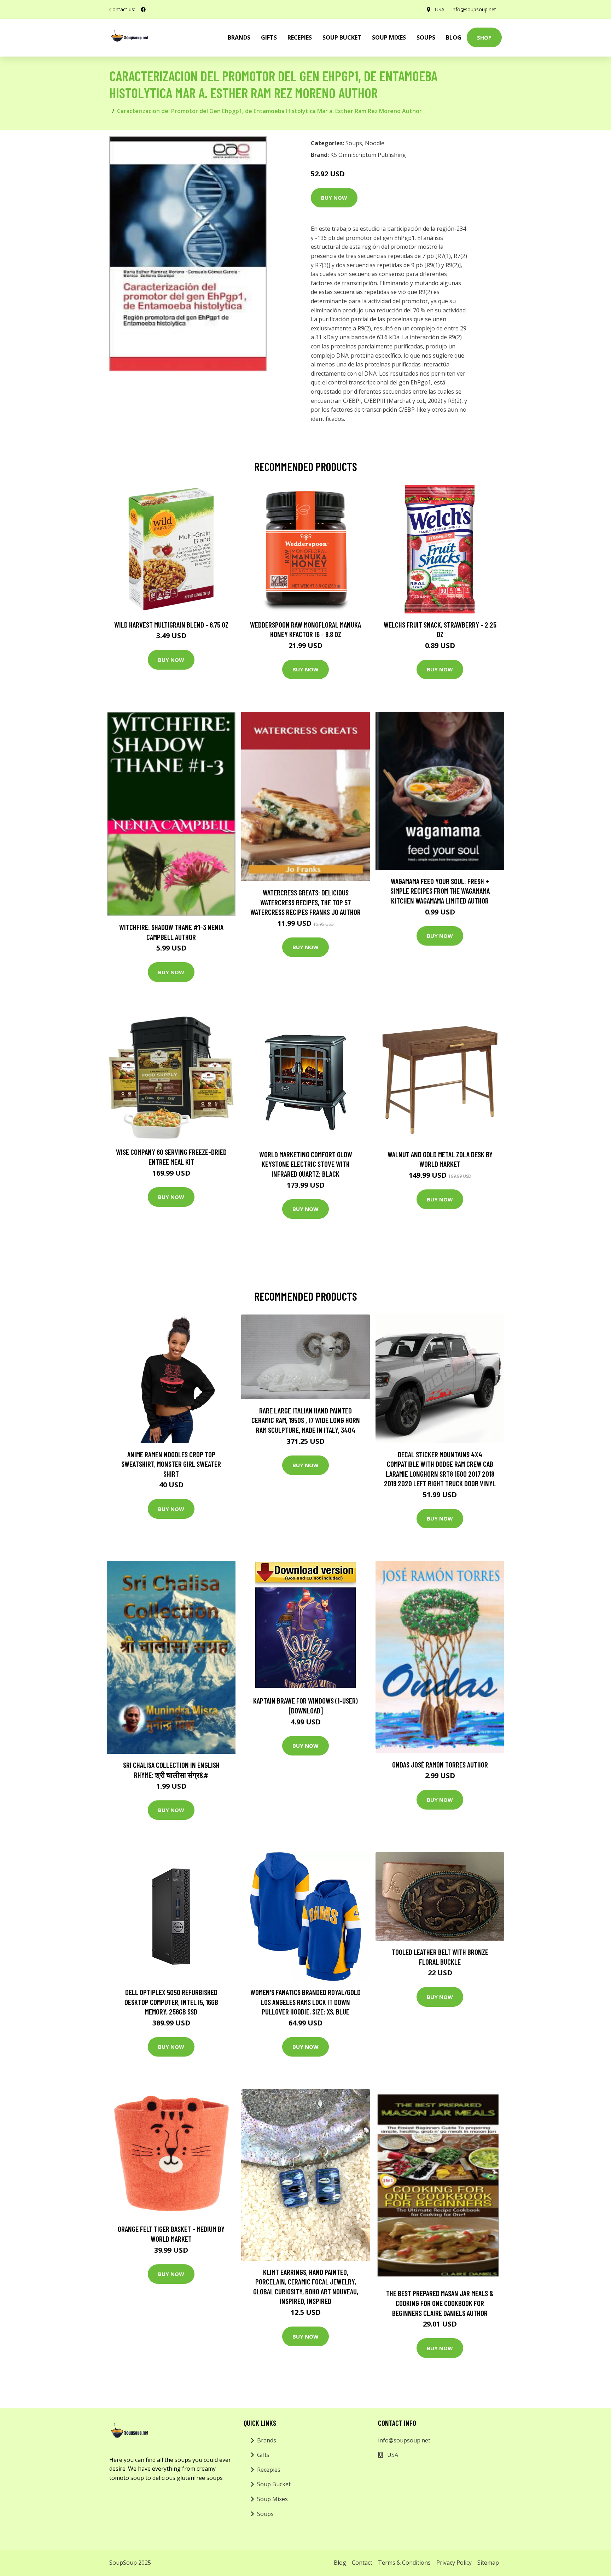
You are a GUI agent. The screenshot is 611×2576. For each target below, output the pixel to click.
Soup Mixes (389, 37)
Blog (454, 37)
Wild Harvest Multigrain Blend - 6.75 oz (171, 625)
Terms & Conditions (404, 2563)
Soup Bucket (342, 37)
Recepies (300, 37)
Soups (426, 37)
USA (440, 9)
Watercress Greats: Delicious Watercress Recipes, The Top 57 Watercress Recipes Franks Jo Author (305, 902)
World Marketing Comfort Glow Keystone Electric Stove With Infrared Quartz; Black (306, 1164)
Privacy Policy (454, 2563)
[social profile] (143, 10)
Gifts (269, 37)
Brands (267, 2440)
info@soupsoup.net (474, 9)
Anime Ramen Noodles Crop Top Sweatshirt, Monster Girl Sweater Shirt (171, 1464)
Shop (484, 37)
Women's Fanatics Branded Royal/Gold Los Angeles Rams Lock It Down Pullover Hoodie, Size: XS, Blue (305, 2002)
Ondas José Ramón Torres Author (440, 1765)
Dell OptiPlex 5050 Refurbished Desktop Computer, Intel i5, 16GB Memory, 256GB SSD (171, 2002)
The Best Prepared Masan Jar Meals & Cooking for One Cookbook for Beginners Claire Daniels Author (440, 2303)
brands (239, 37)
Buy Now (334, 198)
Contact (362, 2563)
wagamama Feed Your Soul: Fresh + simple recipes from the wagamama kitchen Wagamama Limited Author (440, 891)
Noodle (375, 143)
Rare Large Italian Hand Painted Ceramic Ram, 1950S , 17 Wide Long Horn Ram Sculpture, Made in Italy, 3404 (306, 1420)
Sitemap (488, 2563)
